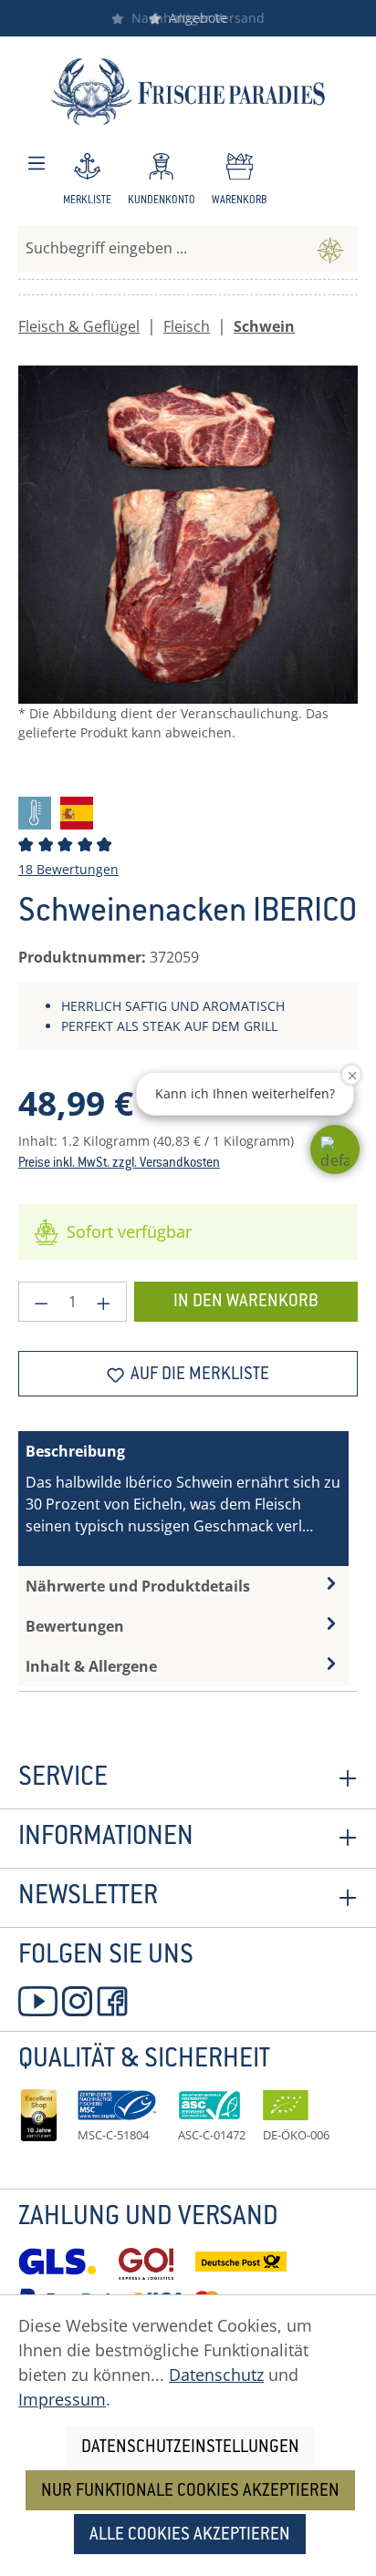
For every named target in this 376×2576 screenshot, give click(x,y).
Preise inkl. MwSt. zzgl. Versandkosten (119, 1164)
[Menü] (37, 164)
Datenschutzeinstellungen (190, 2448)
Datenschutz (216, 2375)
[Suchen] (330, 248)
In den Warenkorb (246, 1302)
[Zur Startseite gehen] (188, 92)
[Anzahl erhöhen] (104, 1302)
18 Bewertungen (68, 869)
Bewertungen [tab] (75, 1626)
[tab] (183, 1499)
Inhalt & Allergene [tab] (91, 1666)
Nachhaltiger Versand (194, 18)
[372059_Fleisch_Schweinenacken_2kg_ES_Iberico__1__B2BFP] (188, 535)
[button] (335, 1149)
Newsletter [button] (88, 1898)
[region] (188, 573)
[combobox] (160, 248)
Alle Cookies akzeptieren (190, 2535)
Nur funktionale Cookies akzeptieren (190, 2492)
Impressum (62, 2399)
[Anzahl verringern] (41, 1302)
